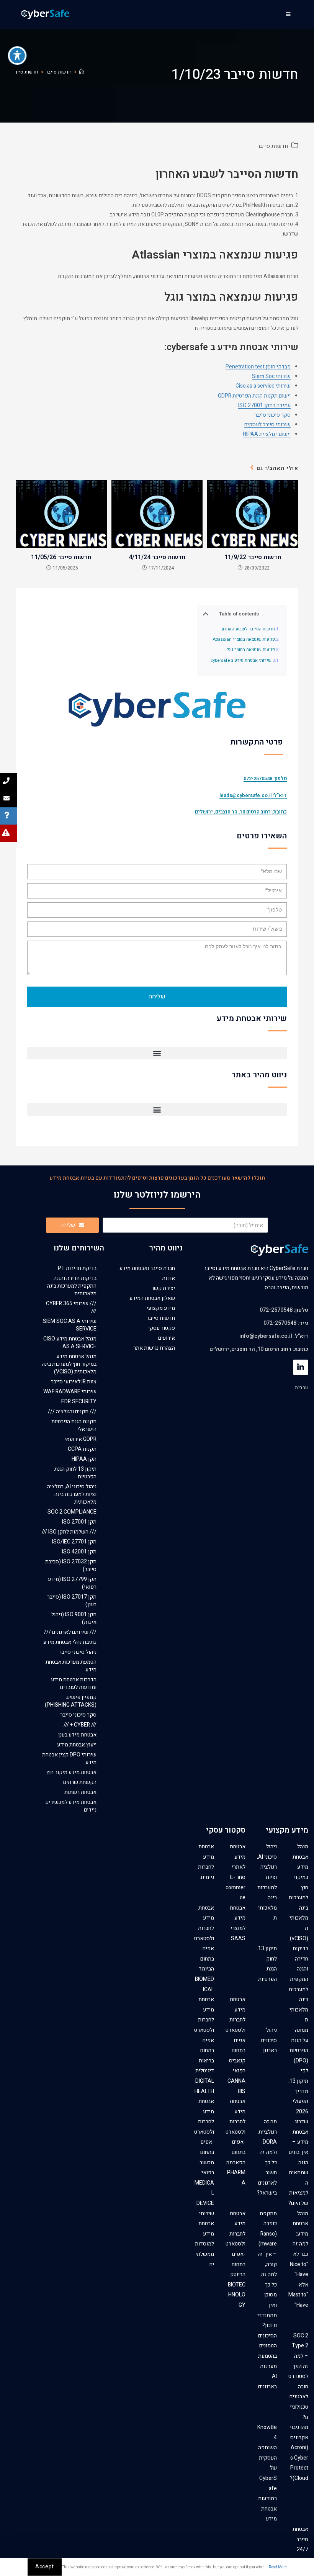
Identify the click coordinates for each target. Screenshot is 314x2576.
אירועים (167, 1338)
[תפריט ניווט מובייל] (289, 15)
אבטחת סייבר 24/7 (300, 2539)
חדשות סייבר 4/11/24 (157, 557)
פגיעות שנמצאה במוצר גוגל (251, 650)
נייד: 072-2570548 (286, 1323)
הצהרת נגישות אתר (154, 1348)
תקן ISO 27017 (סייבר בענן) (72, 1601)
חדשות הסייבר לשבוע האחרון (248, 629)
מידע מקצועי (161, 1308)
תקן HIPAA (84, 1459)
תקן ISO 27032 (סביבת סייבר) (71, 1565)
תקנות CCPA (82, 1449)
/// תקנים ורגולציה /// (72, 1412)
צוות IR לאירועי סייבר (74, 1382)
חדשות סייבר (273, 146)
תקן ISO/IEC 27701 (74, 1542)
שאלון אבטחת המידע (152, 1298)
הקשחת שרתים (80, 1782)
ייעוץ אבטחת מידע (77, 1745)
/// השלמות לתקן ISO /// (69, 1532)
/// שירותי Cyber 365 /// (71, 1307)
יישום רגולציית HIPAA (267, 434)
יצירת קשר (163, 1288)
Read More (278, 2567)
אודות (168, 1278)
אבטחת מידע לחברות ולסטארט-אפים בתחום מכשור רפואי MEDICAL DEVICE (204, 2152)
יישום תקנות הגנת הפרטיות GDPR (254, 396)
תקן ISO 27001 (79, 1522)
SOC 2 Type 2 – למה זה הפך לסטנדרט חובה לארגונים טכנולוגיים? (298, 2376)
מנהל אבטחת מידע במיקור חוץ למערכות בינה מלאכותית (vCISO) (69, 1364)
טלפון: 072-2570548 (284, 1310)
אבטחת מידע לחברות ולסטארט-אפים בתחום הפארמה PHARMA (235, 2142)
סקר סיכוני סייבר (272, 415)
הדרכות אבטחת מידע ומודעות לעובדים (74, 1683)
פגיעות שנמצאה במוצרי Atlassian (244, 640)
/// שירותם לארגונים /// (70, 1632)
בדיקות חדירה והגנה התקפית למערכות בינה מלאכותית (72, 1286)
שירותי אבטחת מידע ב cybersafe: (240, 661)
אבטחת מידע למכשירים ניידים (71, 1806)
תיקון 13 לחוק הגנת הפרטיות (75, 1473)
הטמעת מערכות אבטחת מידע (71, 1666)
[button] (157, 1053)
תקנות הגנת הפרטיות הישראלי (74, 1425)
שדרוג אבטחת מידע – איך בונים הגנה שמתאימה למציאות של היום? (298, 2162)
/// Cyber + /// (80, 1725)
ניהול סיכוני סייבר (78, 1652)
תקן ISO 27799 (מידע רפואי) (72, 1583)
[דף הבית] (81, 72)
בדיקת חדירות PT (77, 1268)
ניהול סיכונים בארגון (269, 2040)
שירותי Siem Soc (271, 376)
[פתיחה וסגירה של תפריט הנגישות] (17, 56)
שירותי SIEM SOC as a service (70, 1325)
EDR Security (79, 1402)
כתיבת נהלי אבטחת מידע (70, 1642)
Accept (45, 2567)
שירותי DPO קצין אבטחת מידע (69, 1759)
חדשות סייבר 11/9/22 (253, 557)
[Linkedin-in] (301, 1367)
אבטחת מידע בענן (77, 1735)
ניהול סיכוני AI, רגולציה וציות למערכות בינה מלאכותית (72, 1494)
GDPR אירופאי (80, 1439)
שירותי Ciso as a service (263, 386)
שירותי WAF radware (70, 1392)
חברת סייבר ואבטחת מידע (147, 1268)
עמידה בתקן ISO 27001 (264, 405)
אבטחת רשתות (80, 1792)
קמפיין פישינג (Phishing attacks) (71, 1701)
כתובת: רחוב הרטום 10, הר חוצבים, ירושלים (241, 812)
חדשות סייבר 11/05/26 (61, 557)
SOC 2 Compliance (72, 1512)
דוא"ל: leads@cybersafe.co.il (253, 795)
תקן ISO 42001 (79, 1552)
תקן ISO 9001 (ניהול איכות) (74, 1618)
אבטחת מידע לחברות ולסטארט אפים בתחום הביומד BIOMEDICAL (204, 1949)
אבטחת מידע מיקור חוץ (71, 1772)
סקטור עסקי (162, 1328)
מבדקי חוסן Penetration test (258, 367)
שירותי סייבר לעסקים (267, 425)
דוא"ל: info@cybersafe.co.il (274, 1336)
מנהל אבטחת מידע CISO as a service (70, 1343)
